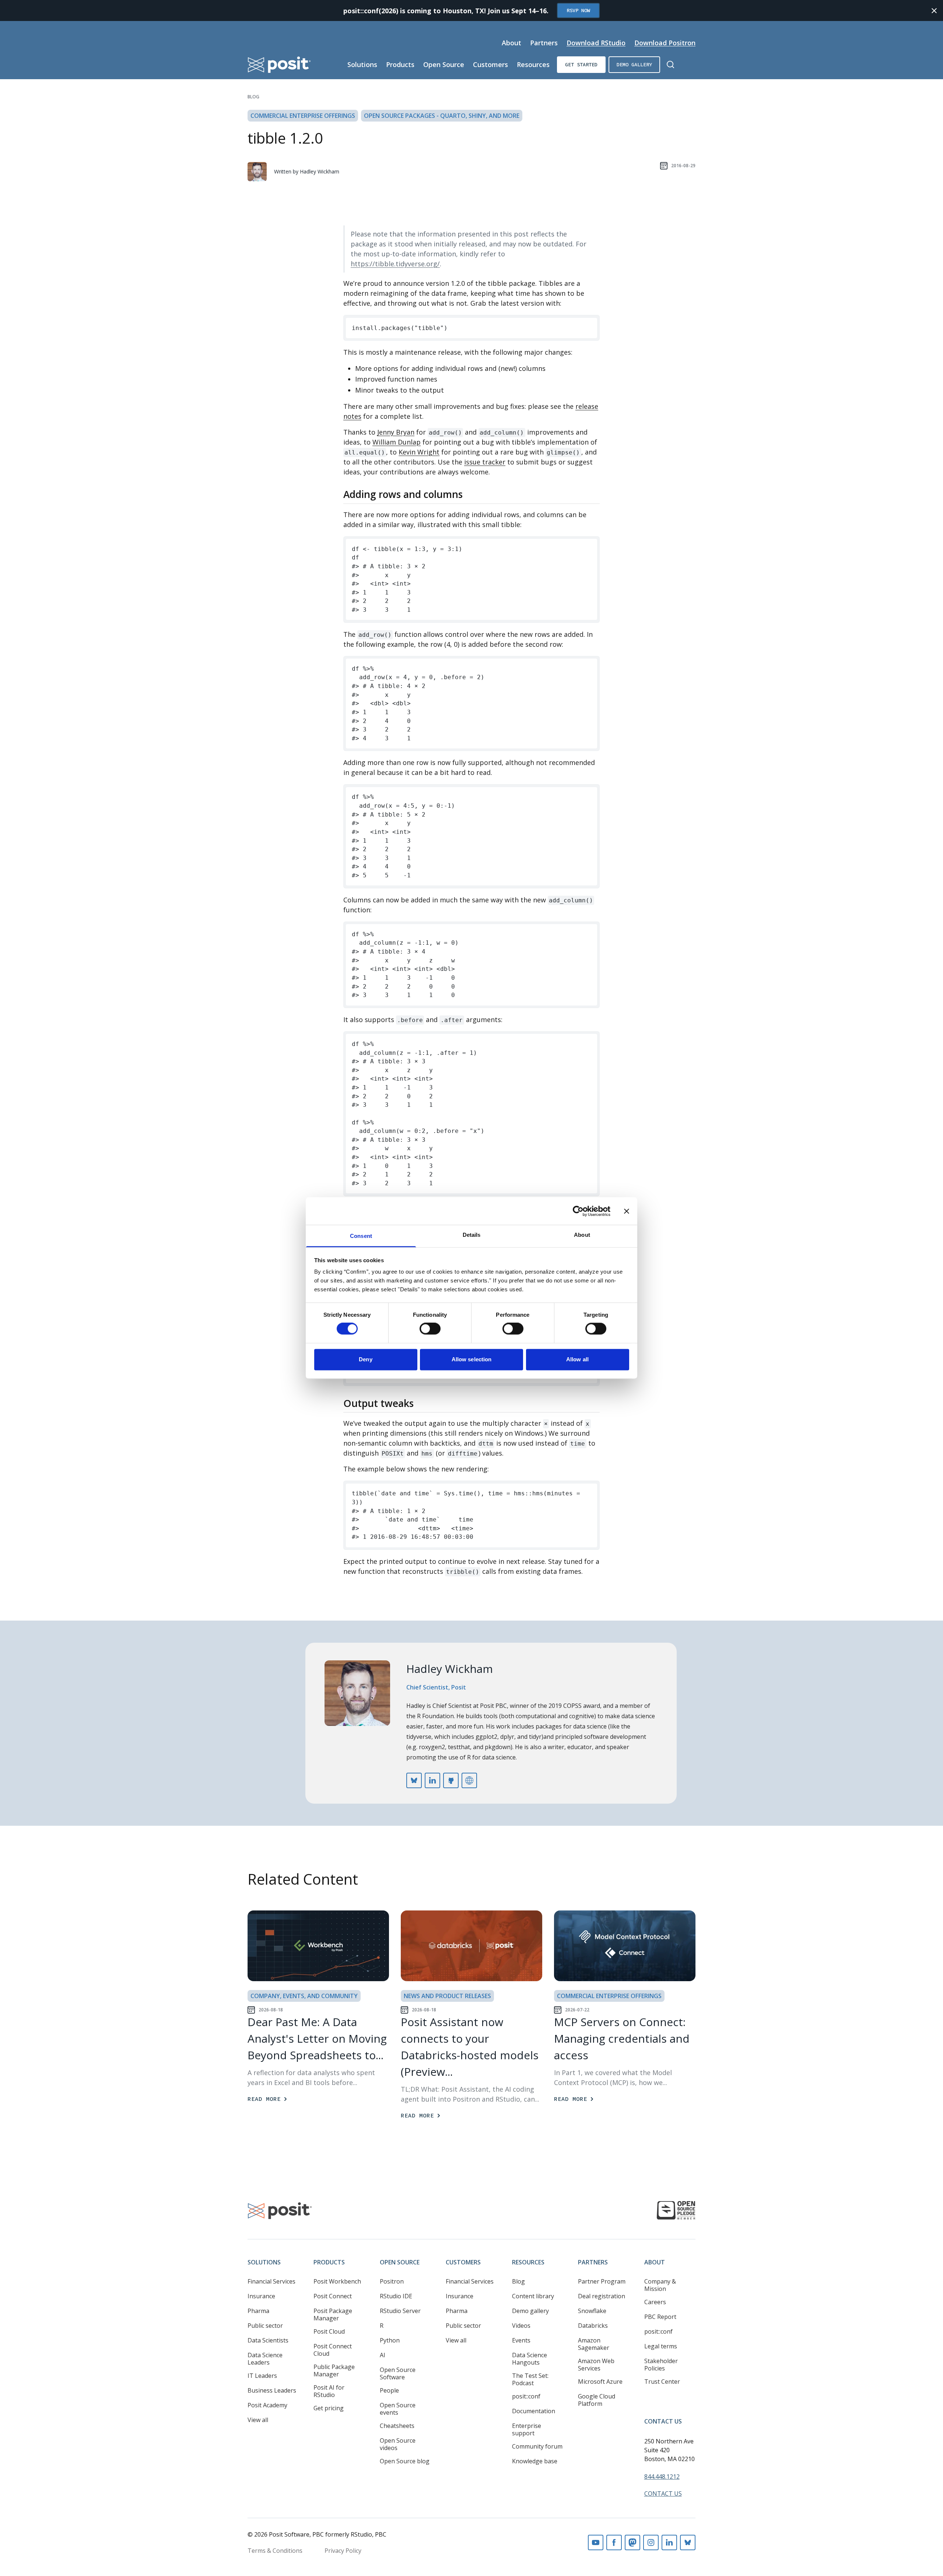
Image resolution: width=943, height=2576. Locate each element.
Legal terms (661, 2346)
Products (400, 64)
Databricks (593, 2326)
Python (390, 2340)
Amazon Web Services (596, 2365)
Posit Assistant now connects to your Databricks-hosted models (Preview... (470, 2047)
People (389, 2390)
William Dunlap (397, 442)
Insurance (261, 2296)
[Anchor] (469, 494)
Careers (655, 2302)
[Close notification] (934, 11)
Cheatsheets (397, 2426)
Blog (253, 97)
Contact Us (663, 2421)
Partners (544, 43)
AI (383, 2355)
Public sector (265, 2326)
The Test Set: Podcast (530, 2379)
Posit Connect (333, 2296)
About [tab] (582, 1235)
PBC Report (660, 2317)
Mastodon (632, 2542)
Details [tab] (472, 1235)
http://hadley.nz (469, 1780)
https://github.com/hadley (451, 1780)
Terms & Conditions (275, 2551)
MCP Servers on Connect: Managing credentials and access (622, 2038)
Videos (521, 2326)
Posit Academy (267, 2405)
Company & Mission (660, 2285)
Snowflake (592, 2311)
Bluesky (688, 2542)
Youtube (596, 2542)
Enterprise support (527, 2429)
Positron (392, 2281)
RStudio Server (400, 2311)
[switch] (430, 1329)
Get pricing (329, 2408)
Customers (490, 64)
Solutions (362, 64)
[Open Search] (670, 64)
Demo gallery (634, 64)
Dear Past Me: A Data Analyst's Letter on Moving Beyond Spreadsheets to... (317, 2038)
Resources (533, 64)
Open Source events (398, 2409)
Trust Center (662, 2382)
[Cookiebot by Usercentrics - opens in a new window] (578, 1211)
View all (258, 2420)
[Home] (279, 65)
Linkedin (669, 2542)
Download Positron (665, 43)
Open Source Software (398, 2373)
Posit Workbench (337, 2281)
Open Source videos (398, 2444)
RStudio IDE (396, 2296)
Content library (533, 2296)
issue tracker (485, 462)
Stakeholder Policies (661, 2365)
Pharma (258, 2311)
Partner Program (602, 2281)
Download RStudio (596, 43)
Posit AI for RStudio (329, 2391)
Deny (365, 1359)
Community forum (537, 2446)
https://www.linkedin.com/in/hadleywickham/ (432, 1780)
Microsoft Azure (600, 2382)
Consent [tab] (361, 1236)
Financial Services (271, 2281)
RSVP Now (578, 10)
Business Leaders (272, 2390)
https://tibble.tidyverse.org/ (395, 264)
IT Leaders (262, 2376)
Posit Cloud (329, 2331)
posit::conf (526, 2396)
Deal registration (602, 2296)
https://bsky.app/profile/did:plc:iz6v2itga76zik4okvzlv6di (414, 1780)
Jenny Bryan (396, 432)
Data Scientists (268, 2340)
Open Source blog (405, 2461)
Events (521, 2340)
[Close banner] (627, 1211)
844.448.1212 (662, 2477)
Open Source (444, 64)
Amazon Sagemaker (594, 2344)
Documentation (534, 2411)
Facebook (614, 2542)
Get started (581, 64)
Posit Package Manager (333, 2314)
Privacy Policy (343, 2551)
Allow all (577, 1359)
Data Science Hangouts (530, 2359)
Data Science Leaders (265, 2359)
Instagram (651, 2542)
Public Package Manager (334, 2370)
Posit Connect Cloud (333, 2350)
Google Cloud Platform (597, 2400)
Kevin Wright (419, 452)
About (511, 43)
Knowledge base (535, 2461)
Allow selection (472, 1359)
